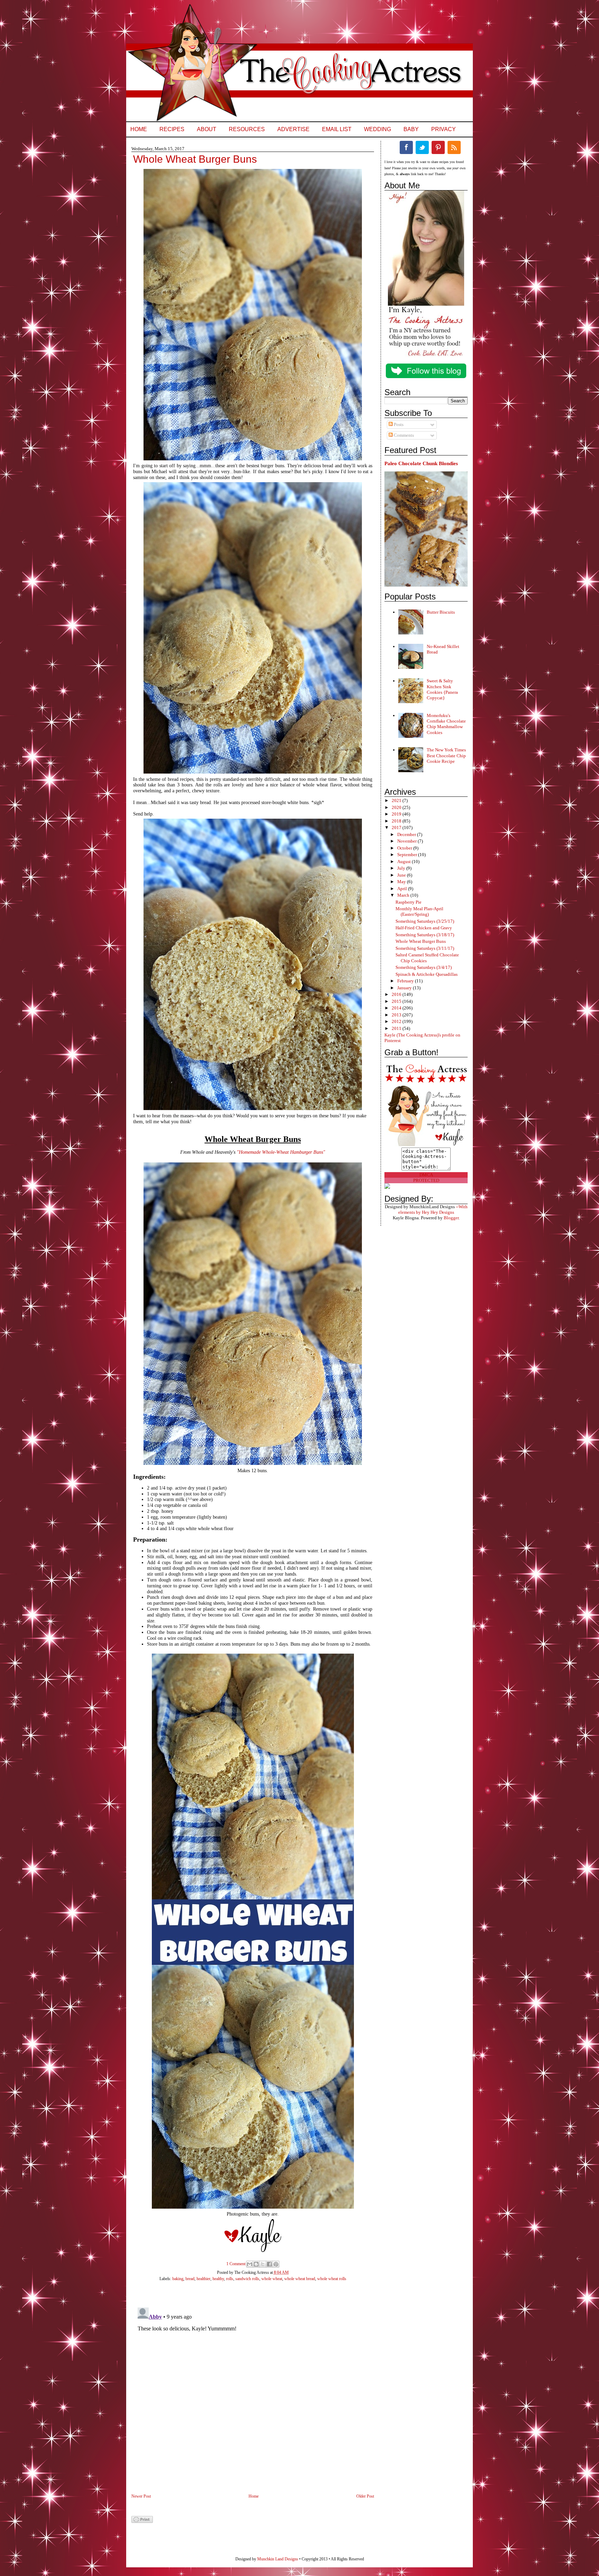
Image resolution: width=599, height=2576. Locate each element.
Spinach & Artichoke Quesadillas (427, 974)
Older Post (365, 2496)
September (408, 855)
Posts (398, 424)
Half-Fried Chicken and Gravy (424, 928)
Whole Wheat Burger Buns (421, 941)
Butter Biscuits (441, 612)
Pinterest (438, 147)
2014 (397, 1008)
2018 (397, 821)
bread (190, 2279)
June (402, 875)
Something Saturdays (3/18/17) (425, 935)
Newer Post (141, 2496)
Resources (247, 129)
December (407, 834)
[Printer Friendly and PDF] (142, 2522)
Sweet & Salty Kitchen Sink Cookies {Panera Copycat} (442, 689)
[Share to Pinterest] (276, 2264)
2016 (397, 994)
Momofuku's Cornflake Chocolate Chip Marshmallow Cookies (446, 724)
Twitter (422, 147)
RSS (454, 147)
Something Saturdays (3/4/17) (424, 967)
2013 (397, 1015)
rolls (230, 2279)
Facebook (406, 147)
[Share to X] (263, 2264)
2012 (397, 1021)
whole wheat (272, 2279)
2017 (397, 828)
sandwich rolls (247, 2279)
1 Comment (236, 2264)
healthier (203, 2279)
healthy (218, 2279)
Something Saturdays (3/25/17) (425, 921)
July (402, 868)
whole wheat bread (300, 2279)
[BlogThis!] (256, 2264)
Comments (403, 435)
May (402, 882)
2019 (397, 814)
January (405, 988)
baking (178, 2279)
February (406, 981)
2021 (397, 800)
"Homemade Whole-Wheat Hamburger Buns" (281, 1152)
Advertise (293, 129)
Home (139, 129)
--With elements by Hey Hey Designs (433, 1209)
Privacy (444, 129)
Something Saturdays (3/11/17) (425, 948)
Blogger (451, 1218)
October (405, 848)
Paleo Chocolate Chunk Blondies (421, 463)
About (207, 129)
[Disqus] (246, 2391)
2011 (397, 1028)
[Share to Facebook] (269, 2264)
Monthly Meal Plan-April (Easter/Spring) (419, 911)
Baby (411, 129)
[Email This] (250, 2264)
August (405, 861)
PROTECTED (426, 1180)
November (407, 841)
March (404, 895)
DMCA (426, 1175)
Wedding (377, 129)
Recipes (172, 129)
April (403, 889)
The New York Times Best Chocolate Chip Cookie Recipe (446, 756)
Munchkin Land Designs (278, 2559)
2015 (397, 1001)
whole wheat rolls (332, 2279)
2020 (397, 807)
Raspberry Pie (409, 902)
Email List (337, 129)
